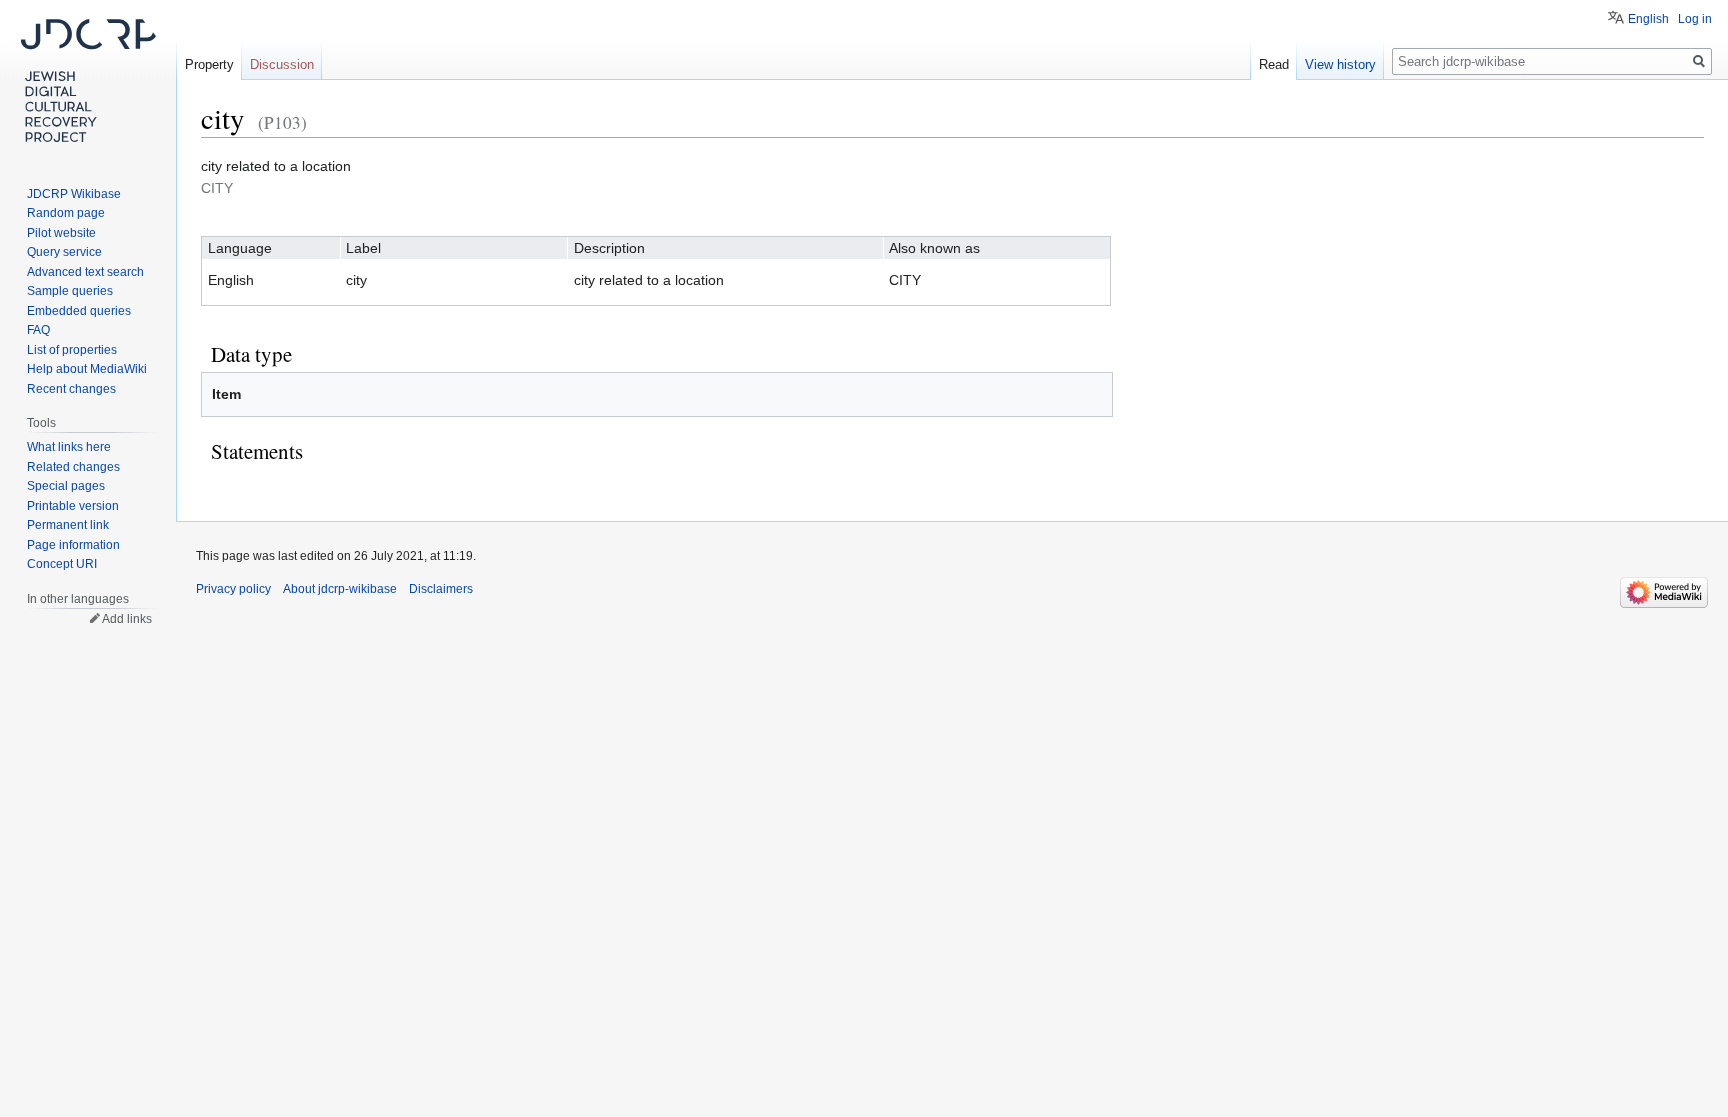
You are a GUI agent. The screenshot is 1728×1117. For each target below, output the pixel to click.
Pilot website (61, 233)
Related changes (73, 467)
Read (1274, 64)
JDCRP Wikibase (74, 194)
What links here (69, 447)
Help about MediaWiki (87, 369)
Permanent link (68, 525)
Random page (66, 213)
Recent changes (71, 389)
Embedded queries (79, 311)
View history (1340, 64)
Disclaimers (441, 589)
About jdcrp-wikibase (340, 589)
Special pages (66, 486)
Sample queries (70, 291)
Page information (73, 545)
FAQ (38, 330)
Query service (64, 252)
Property (209, 64)
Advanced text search (85, 272)
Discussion (282, 64)
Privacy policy (233, 589)
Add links (127, 619)
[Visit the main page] (88, 80)
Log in (1695, 19)
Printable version (73, 506)
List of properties (72, 350)
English (1648, 19)
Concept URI (62, 564)
